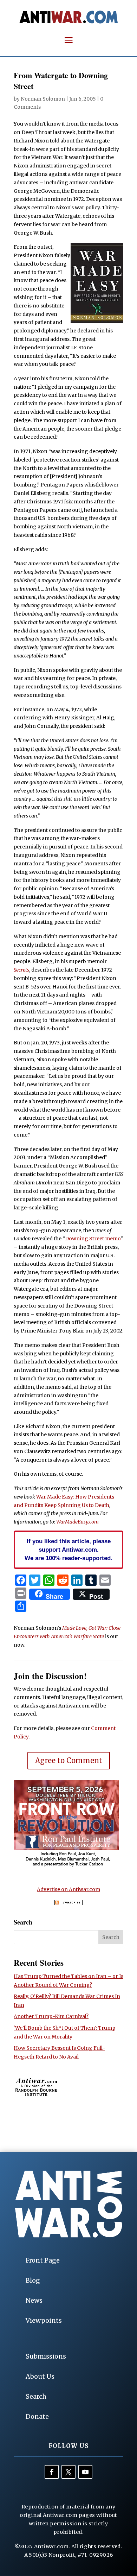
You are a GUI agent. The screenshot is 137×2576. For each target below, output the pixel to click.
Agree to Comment (69, 1760)
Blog (33, 2280)
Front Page (43, 2260)
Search (36, 2396)
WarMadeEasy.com (77, 1522)
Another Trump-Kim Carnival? (51, 2016)
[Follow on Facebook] (52, 2472)
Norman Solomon (43, 99)
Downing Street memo (93, 1239)
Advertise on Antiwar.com (68, 1889)
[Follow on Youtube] (85, 2472)
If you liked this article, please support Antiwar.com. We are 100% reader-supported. (68, 1550)
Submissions (46, 2356)
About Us (40, 2376)
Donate (37, 2416)
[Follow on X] (68, 2472)
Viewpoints (44, 2320)
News (34, 2300)
